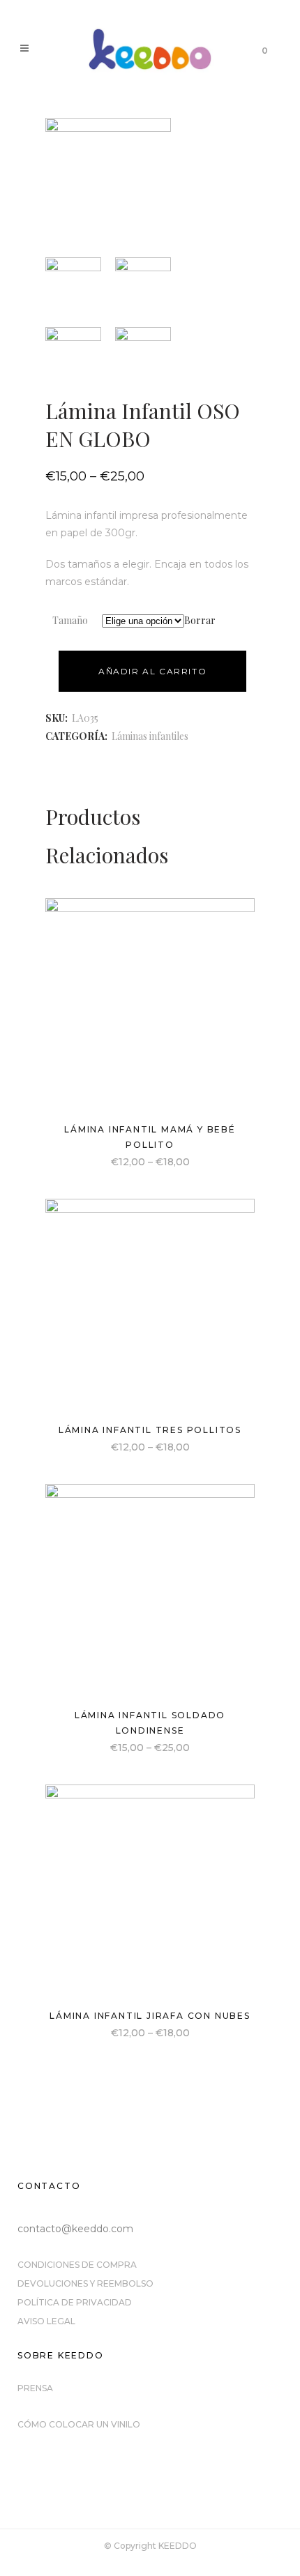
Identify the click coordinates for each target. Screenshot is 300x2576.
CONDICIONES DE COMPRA (77, 2265)
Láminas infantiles (150, 736)
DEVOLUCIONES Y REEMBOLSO (85, 2283)
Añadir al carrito (152, 671)
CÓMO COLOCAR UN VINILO (79, 2424)
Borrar (200, 620)
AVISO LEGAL (46, 2321)
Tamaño (70, 620)
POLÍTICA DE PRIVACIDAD (75, 2302)
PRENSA (35, 2388)
